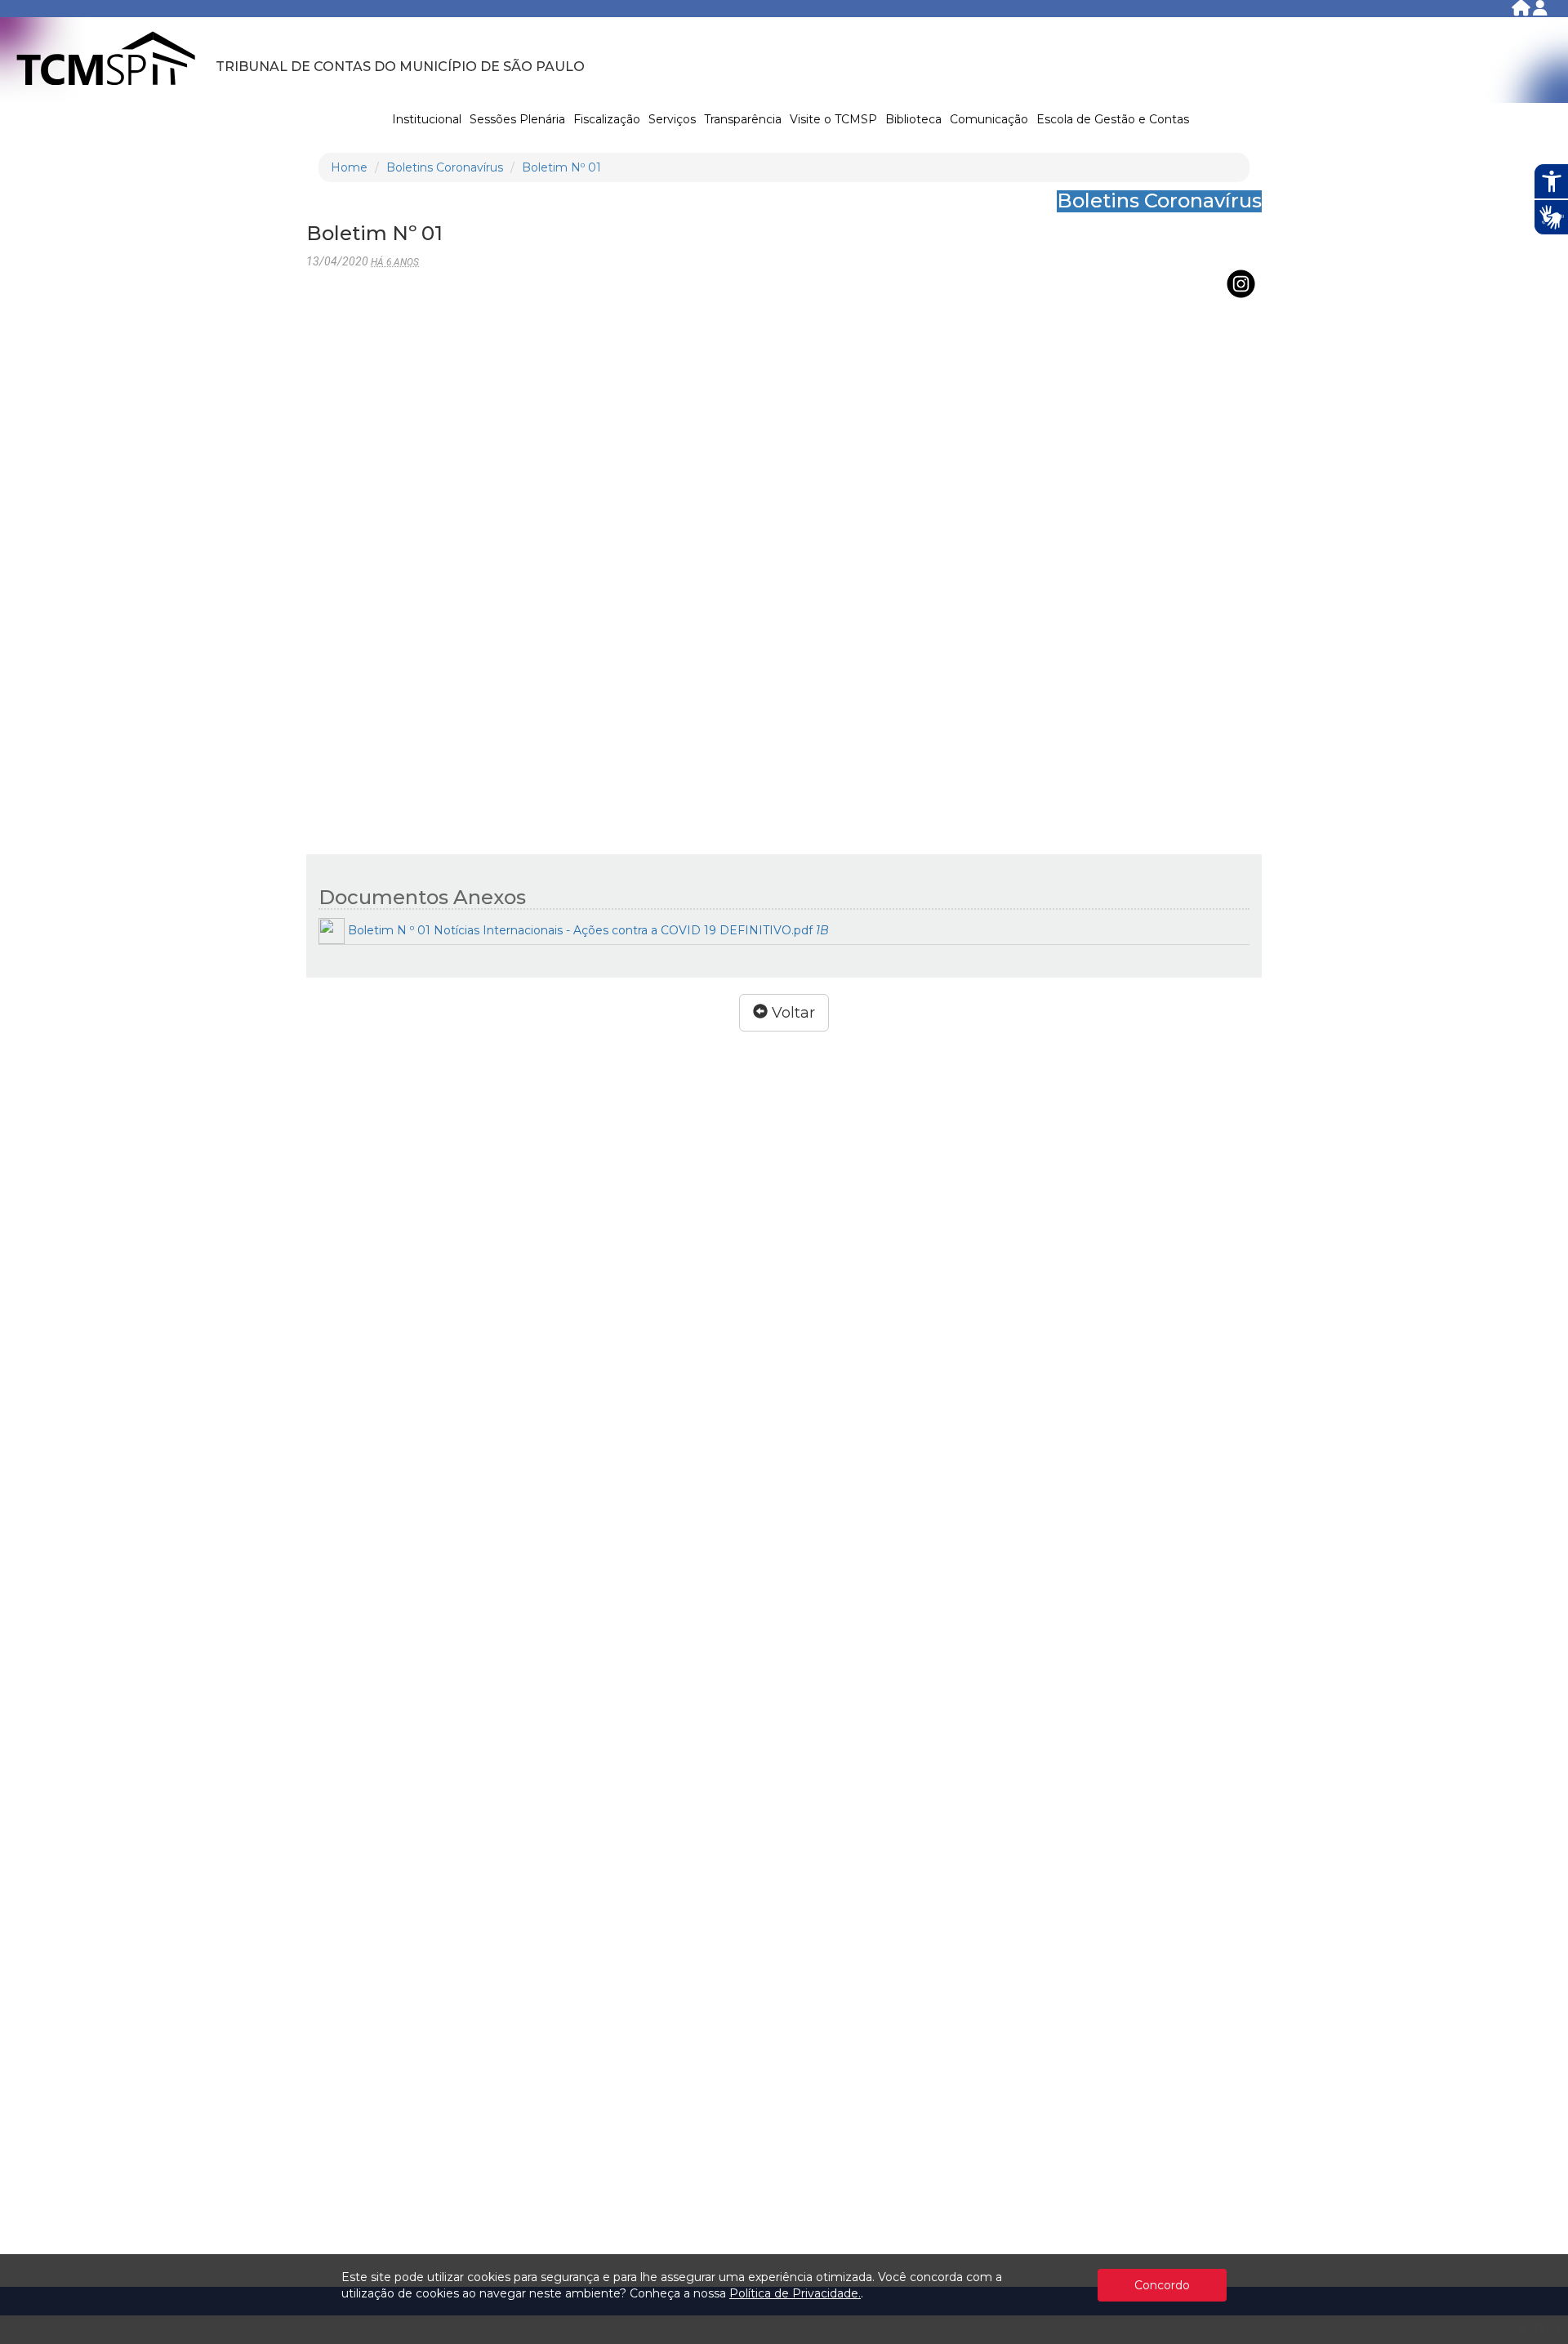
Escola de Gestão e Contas (1113, 119)
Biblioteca (913, 119)
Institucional (427, 119)
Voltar (791, 1013)
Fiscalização (607, 119)
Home (349, 167)
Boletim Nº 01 (561, 167)
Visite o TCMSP (833, 119)
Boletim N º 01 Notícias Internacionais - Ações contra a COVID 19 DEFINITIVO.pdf (587, 930)
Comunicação (989, 119)
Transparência (743, 119)
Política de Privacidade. (795, 2293)
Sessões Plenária (517, 119)
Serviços (672, 119)
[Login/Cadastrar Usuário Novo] (1540, 11)
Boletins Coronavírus (445, 167)
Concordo (1162, 2285)
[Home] (1522, 11)
